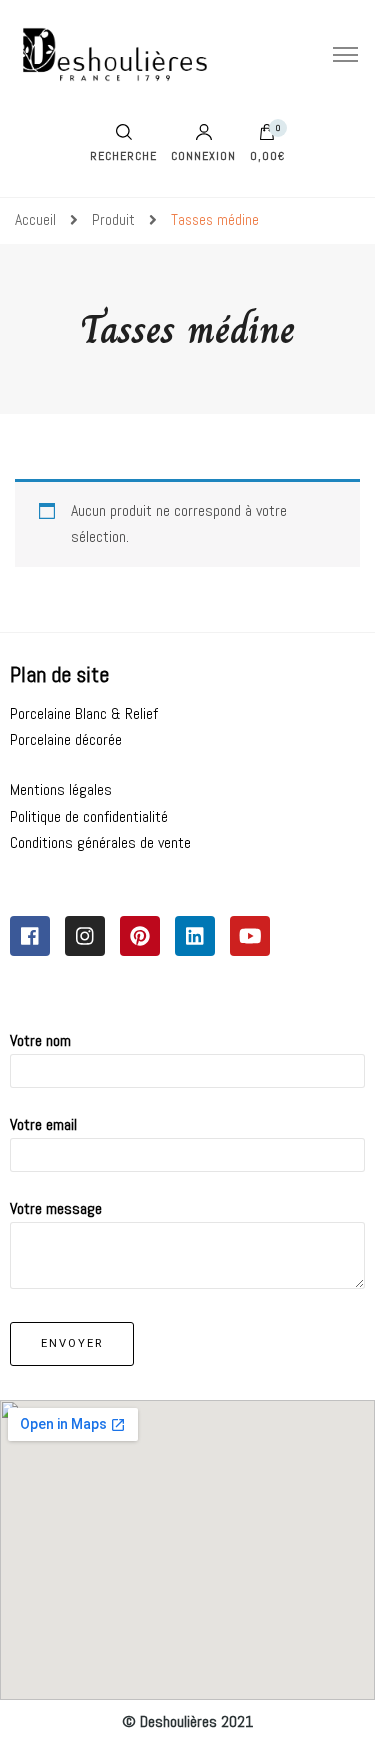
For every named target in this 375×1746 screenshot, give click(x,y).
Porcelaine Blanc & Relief (84, 713)
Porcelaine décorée (66, 739)
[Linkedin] (195, 936)
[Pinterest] (140, 936)
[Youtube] (250, 936)
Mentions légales (61, 789)
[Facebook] (30, 936)
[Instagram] (85, 936)
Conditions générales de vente (100, 842)
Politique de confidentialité (89, 816)
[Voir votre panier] (267, 137)
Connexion (203, 155)
